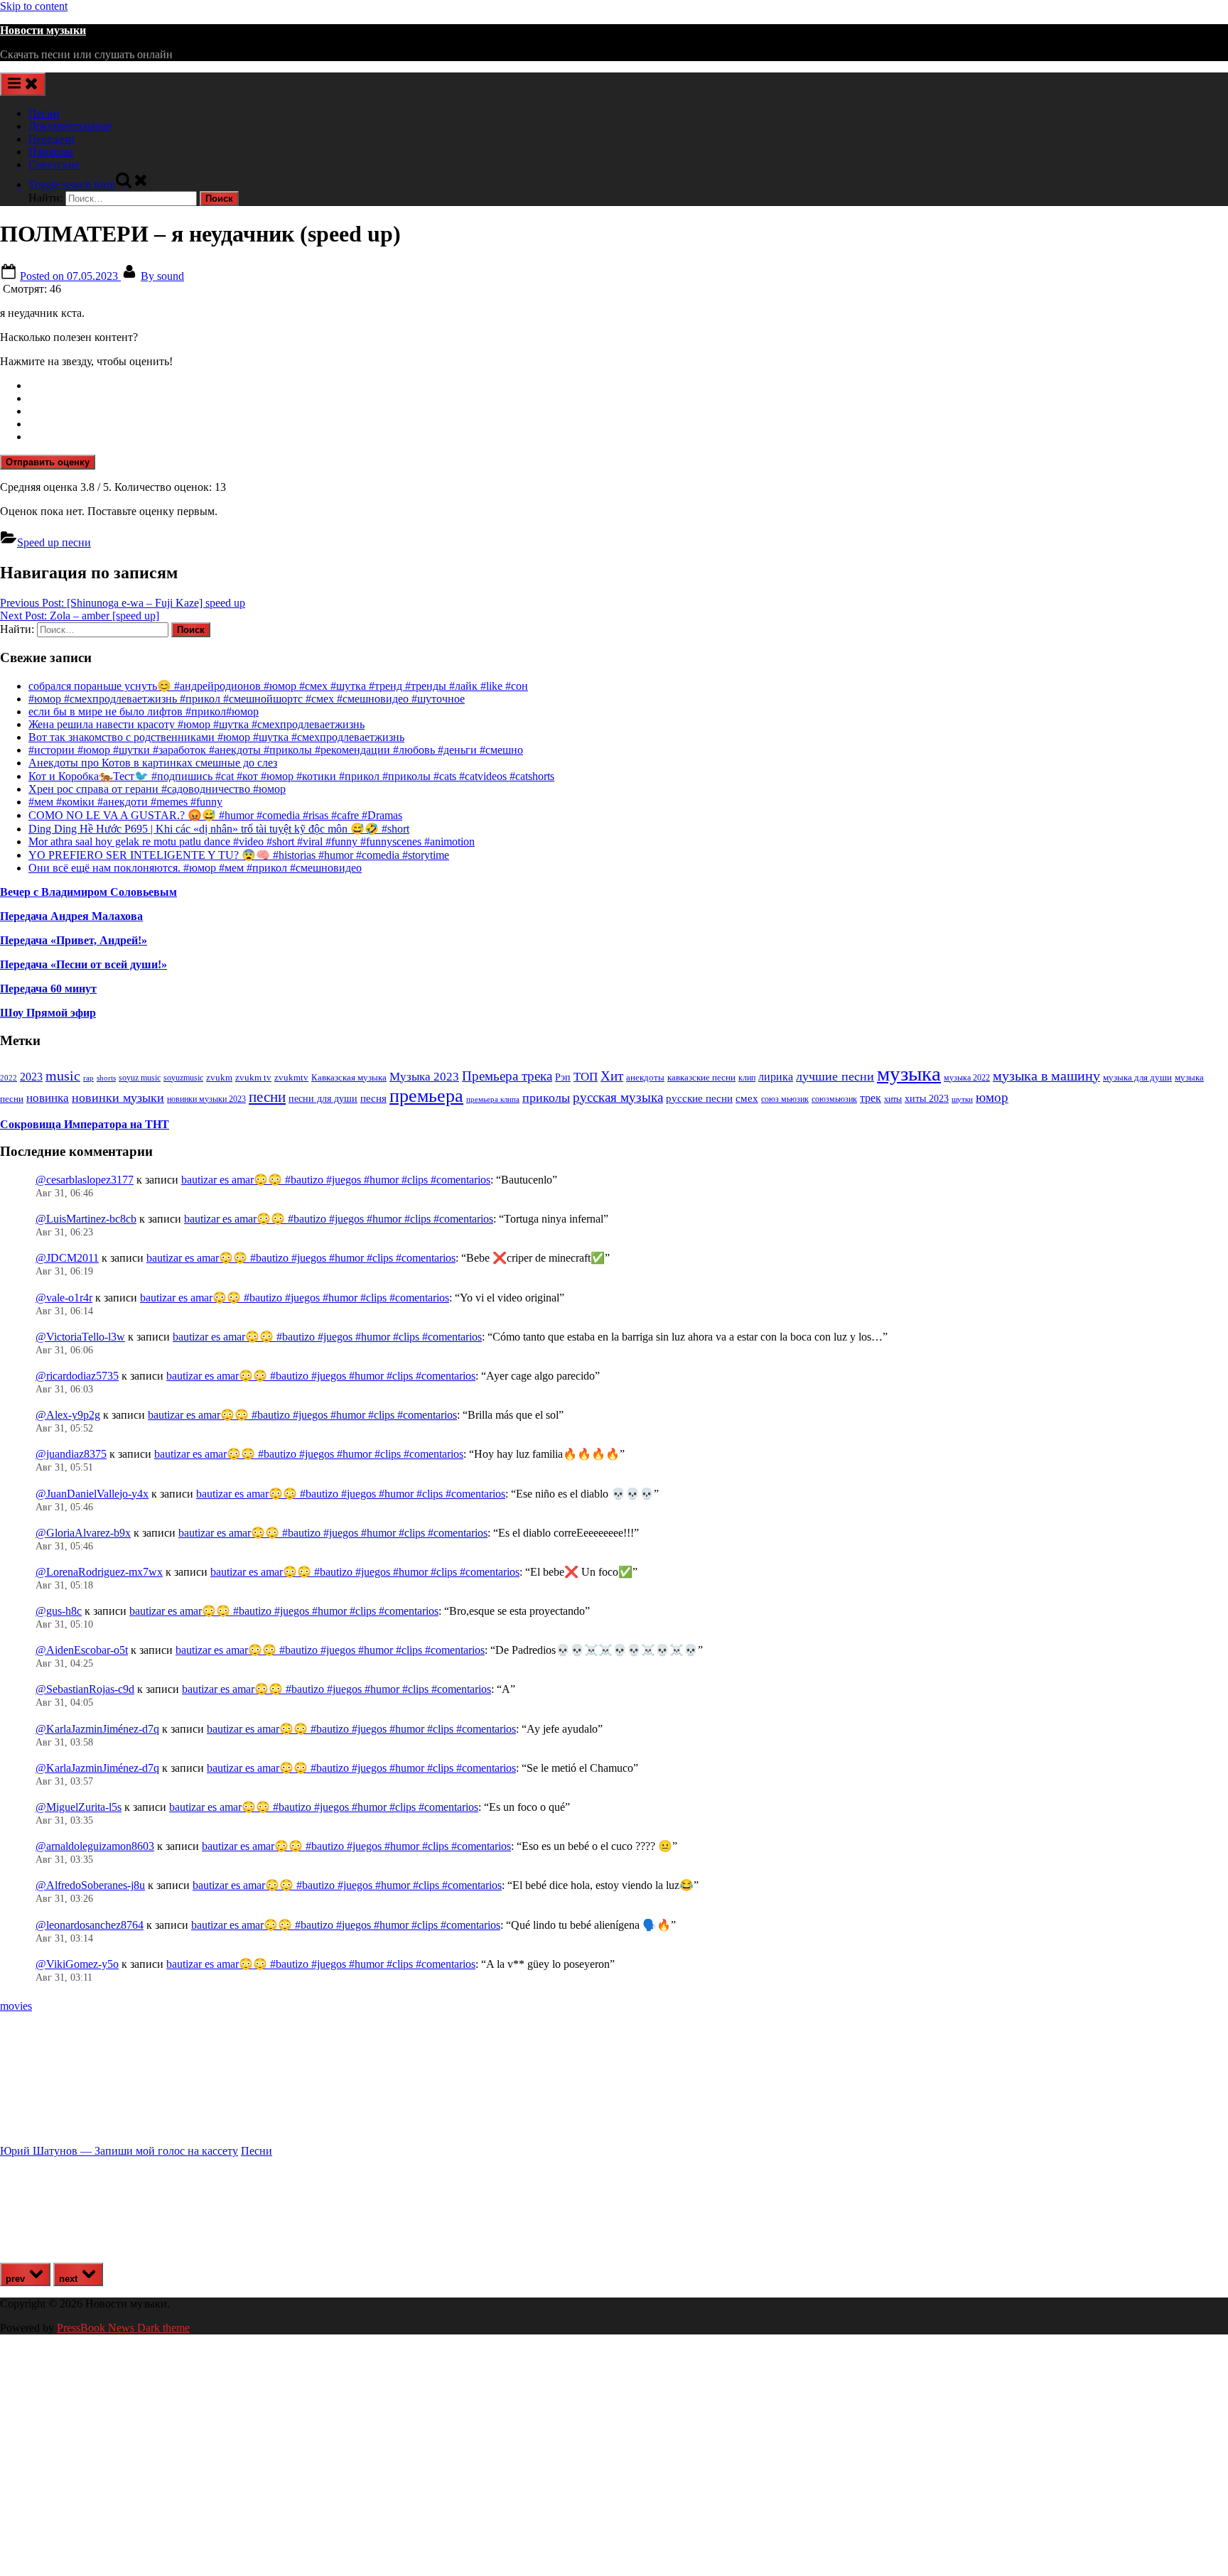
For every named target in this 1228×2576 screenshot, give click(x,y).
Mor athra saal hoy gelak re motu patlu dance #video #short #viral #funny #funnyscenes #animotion (252, 841)
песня (373, 1098)
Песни (44, 113)
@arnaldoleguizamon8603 (95, 1846)
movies (16, 2006)
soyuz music (140, 1078)
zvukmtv (291, 1077)
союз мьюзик (785, 1099)
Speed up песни (54, 542)
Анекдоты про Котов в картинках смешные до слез (153, 763)
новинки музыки (118, 1098)
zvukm (219, 1077)
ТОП (586, 1077)
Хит (612, 1076)
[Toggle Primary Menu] (23, 84)
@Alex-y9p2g (68, 1415)
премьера (426, 1096)
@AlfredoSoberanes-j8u (90, 1885)
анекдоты (645, 1077)
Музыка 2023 (424, 1077)
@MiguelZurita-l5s (79, 1807)
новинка (48, 1098)
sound (162, 276)
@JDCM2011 (67, 1258)
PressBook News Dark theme (123, 2328)
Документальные (70, 126)
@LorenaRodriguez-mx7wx (99, 1572)
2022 (9, 1078)
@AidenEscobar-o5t (82, 1650)
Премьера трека (507, 1076)
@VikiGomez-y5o (77, 1964)
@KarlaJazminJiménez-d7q (97, 1729)
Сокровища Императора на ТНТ (85, 1124)
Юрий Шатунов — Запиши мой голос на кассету (119, 2151)
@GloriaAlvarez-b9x (83, 1533)
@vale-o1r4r (64, 1298)
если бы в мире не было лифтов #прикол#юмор (144, 711)
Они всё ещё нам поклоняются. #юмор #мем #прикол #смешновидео (195, 868)
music (63, 1076)
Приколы (51, 152)
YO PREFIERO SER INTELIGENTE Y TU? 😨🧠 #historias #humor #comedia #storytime (239, 855)
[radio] (628, 386)
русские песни (699, 1098)
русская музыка (618, 1097)
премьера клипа (493, 1099)
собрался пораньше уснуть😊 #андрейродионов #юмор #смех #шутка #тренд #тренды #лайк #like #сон (278, 686)
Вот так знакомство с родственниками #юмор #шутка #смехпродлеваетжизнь (216, 737)
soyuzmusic (183, 1078)
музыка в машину (1046, 1076)
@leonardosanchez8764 (90, 1925)
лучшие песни (835, 1076)
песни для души (323, 1099)
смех (747, 1098)
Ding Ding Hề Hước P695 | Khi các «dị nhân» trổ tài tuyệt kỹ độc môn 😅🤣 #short (219, 829)
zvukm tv (253, 1077)
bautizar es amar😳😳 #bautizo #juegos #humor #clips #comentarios (336, 1180)
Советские (54, 164)
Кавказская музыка (349, 1077)
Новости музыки (43, 30)
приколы (546, 1098)
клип (747, 1078)
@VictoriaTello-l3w (80, 1337)
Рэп (563, 1077)
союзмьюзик (834, 1099)
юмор (992, 1097)
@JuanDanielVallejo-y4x (92, 1494)
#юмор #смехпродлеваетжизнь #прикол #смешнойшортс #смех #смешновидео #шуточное (247, 699)
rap (88, 1078)
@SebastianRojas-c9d (85, 1689)
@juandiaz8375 (71, 1454)
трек (871, 1098)
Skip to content (34, 6)
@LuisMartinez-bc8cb (86, 1219)
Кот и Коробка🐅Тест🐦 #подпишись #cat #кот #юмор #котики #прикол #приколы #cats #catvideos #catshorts (291, 776)
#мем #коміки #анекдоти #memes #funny (125, 802)
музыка (909, 1073)
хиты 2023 (927, 1099)
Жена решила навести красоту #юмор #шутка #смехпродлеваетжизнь (196, 724)
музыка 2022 (967, 1078)
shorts (106, 1078)
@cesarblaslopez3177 (85, 1180)
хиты (893, 1099)
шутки (962, 1099)
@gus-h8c (59, 1611)
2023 (31, 1077)
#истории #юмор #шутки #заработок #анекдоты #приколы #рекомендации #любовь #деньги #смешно (276, 750)
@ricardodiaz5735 (77, 1376)
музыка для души (1137, 1077)
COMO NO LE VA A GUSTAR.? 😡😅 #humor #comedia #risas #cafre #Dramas (215, 815)
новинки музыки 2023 (206, 1099)
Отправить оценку (48, 462)
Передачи (52, 139)
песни (267, 1097)
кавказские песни (701, 1077)
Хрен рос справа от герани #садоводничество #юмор (157, 789)
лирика (776, 1077)
